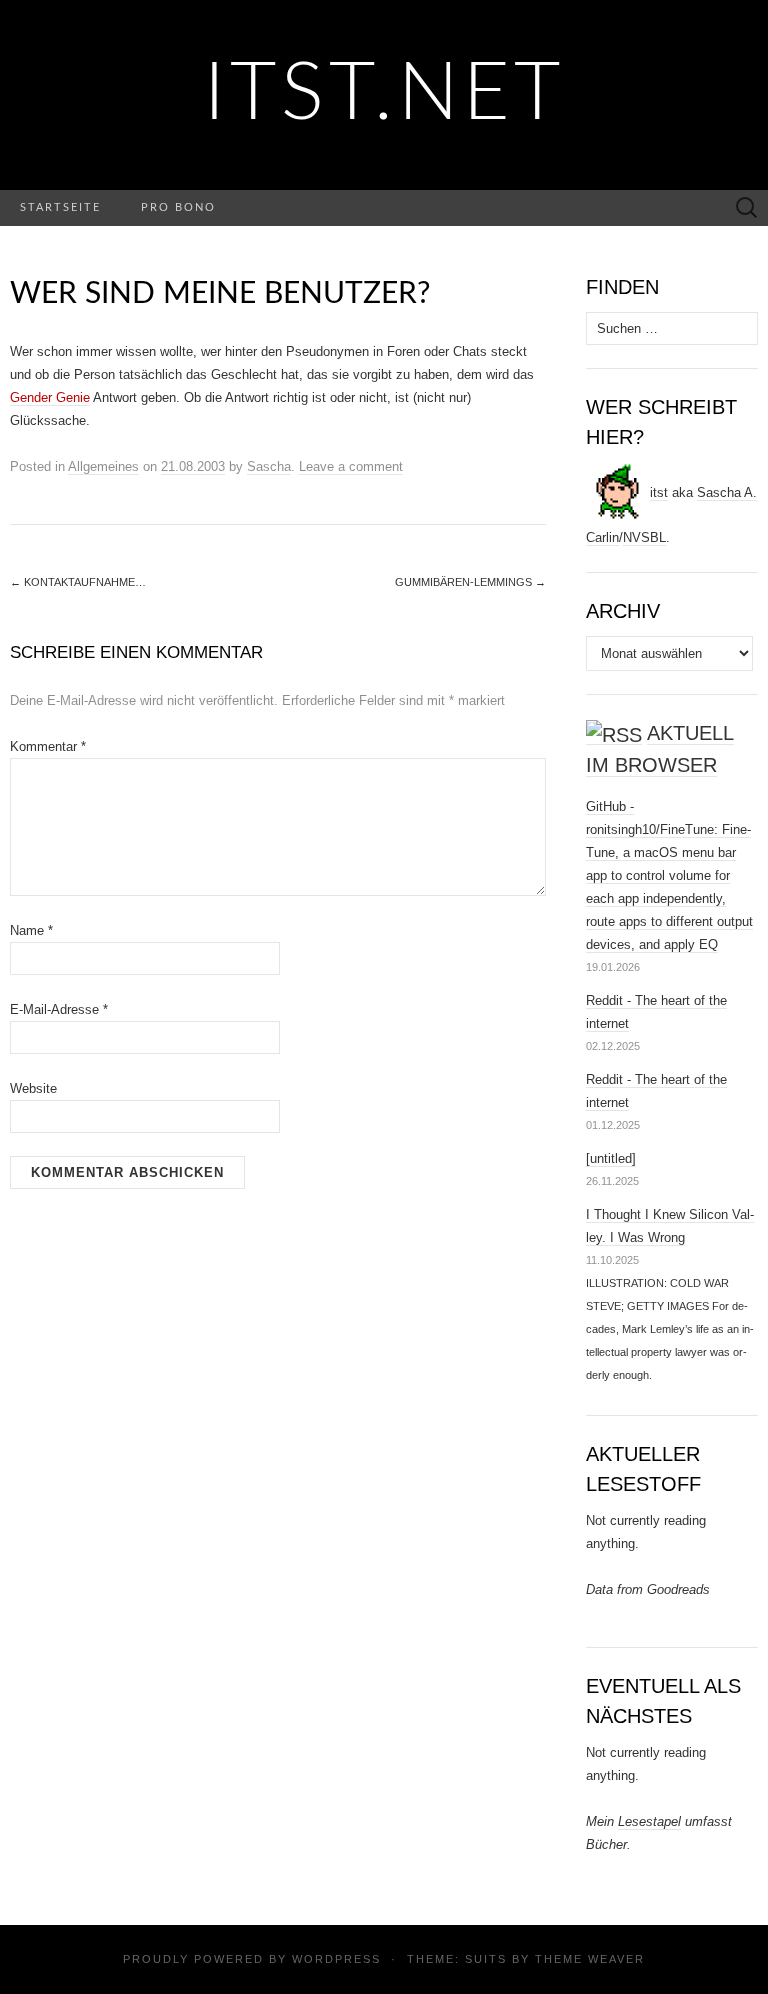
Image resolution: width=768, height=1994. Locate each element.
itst (659, 492)
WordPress (336, 1959)
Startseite (60, 207)
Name (31, 930)
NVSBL (644, 537)
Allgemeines (103, 466)
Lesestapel (649, 1821)
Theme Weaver (590, 1959)
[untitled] (611, 1158)
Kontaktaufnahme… (78, 582)
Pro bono (178, 207)
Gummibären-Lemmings (470, 582)
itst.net (384, 95)
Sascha (269, 466)
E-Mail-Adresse (59, 1009)
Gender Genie (50, 397)
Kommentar (48, 746)
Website (33, 1088)
